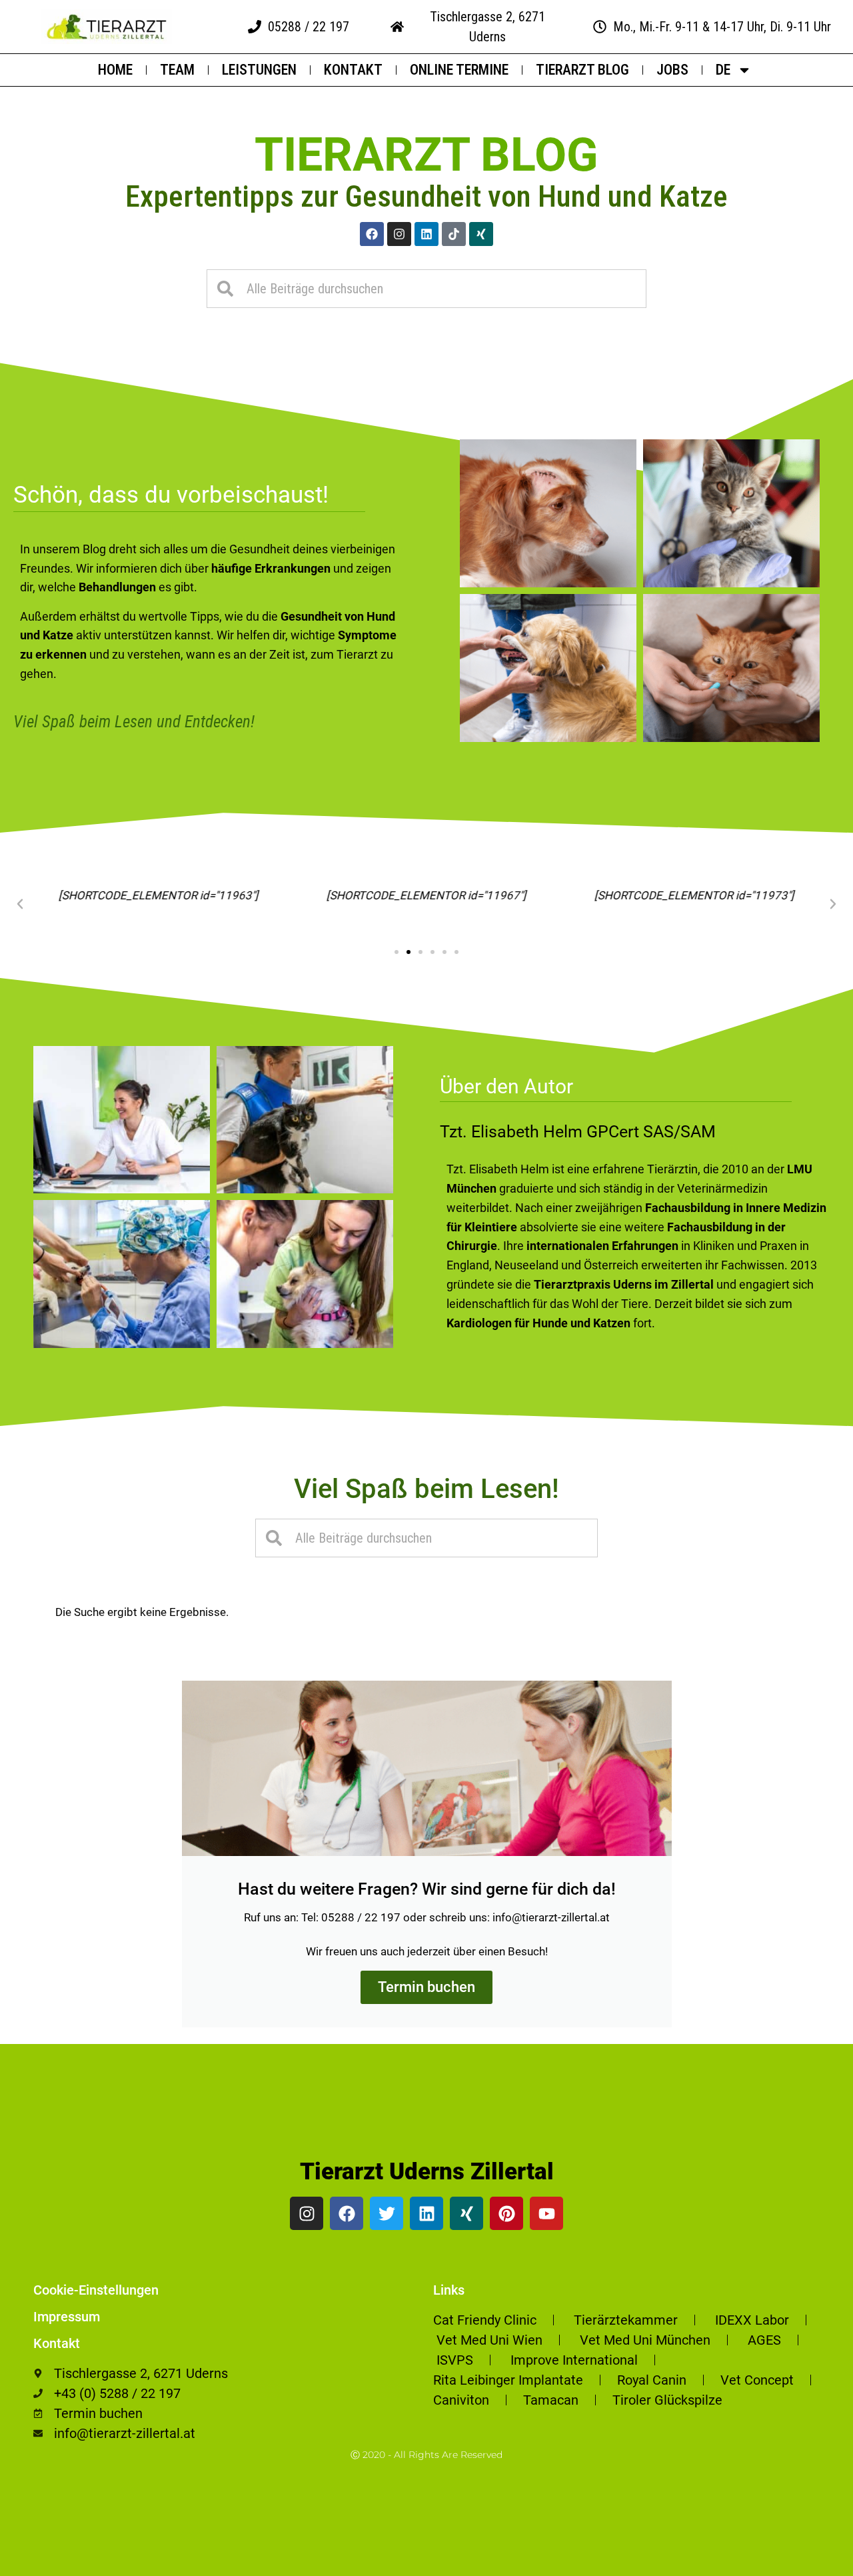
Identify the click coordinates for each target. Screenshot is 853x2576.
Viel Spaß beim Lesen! (426, 1489)
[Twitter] (387, 2213)
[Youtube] (546, 2213)
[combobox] (426, 289)
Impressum (67, 2317)
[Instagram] (399, 234)
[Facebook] (372, 234)
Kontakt (353, 70)
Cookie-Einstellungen (96, 2290)
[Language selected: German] (820, 2564)
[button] (20, 904)
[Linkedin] (426, 234)
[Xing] (481, 234)
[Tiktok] (454, 234)
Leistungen (259, 70)
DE (723, 70)
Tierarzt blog (426, 155)
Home (115, 70)
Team (177, 70)
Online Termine (459, 70)
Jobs (672, 70)
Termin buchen (426, 1987)
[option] (820, 2566)
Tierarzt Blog (582, 70)
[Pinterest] (506, 2213)
